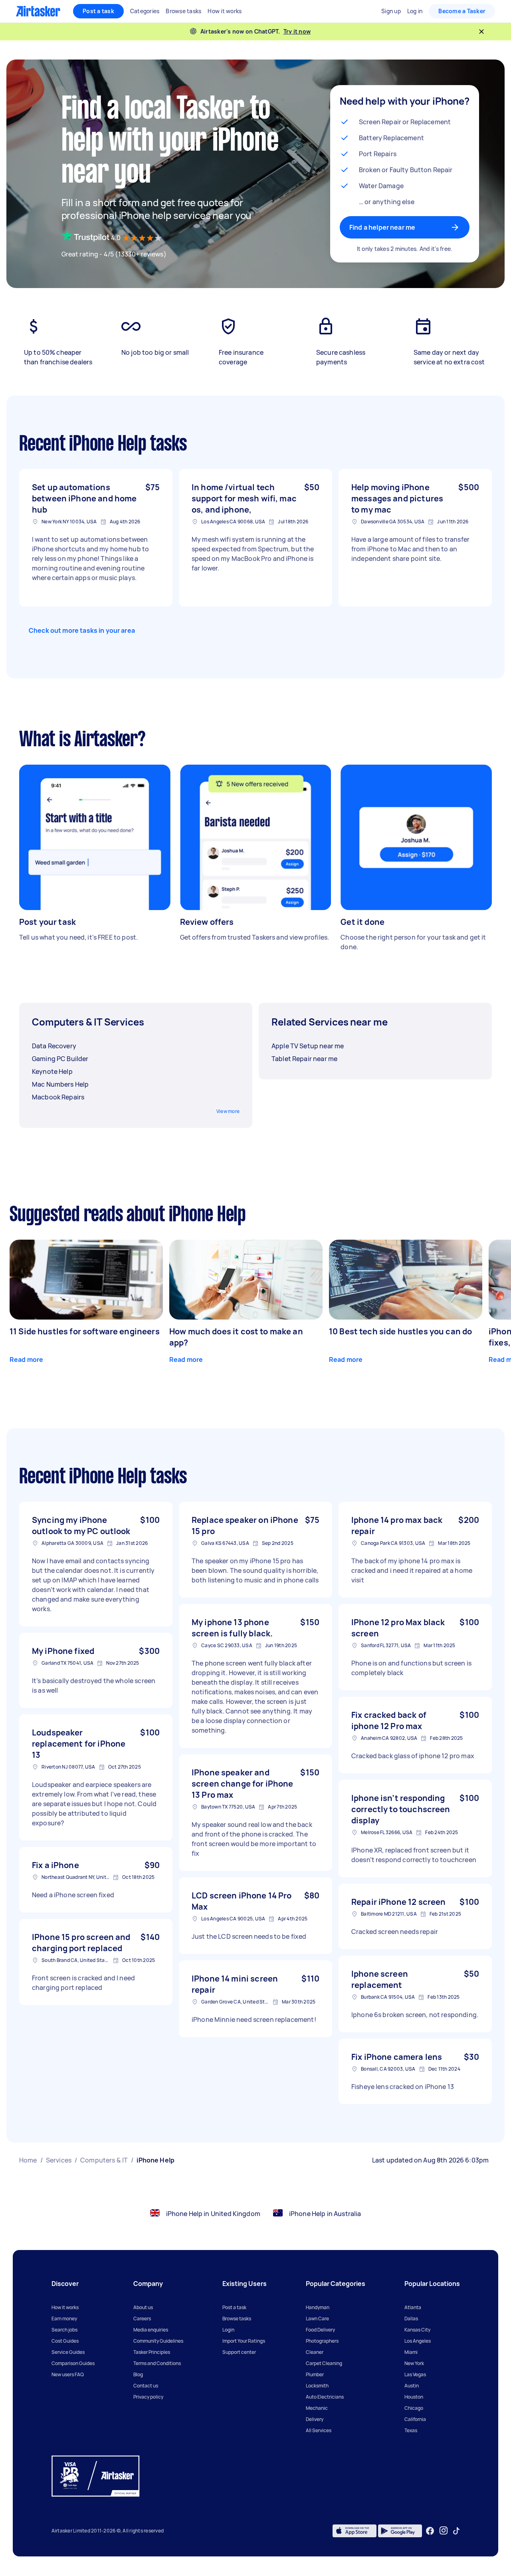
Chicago (414, 2408)
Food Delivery (320, 2330)
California (415, 2419)
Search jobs (64, 2330)
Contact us (146, 2386)
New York (414, 2363)
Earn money (64, 2319)
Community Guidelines (158, 2341)
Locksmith (317, 2386)
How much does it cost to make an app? (236, 1337)
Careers (142, 2319)
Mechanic (317, 2408)
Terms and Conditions (157, 2363)
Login (228, 2330)
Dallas (411, 2319)
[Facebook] (430, 2531)
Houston (414, 2397)
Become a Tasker (462, 11)
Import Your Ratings (244, 2341)
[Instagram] (444, 2531)
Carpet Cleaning (324, 2363)
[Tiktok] (456, 2531)
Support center (239, 2352)
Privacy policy (148, 2397)
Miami (411, 2352)
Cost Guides (65, 2341)
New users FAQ (68, 2374)
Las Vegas (415, 2374)
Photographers (322, 2341)
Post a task (98, 11)
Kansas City (417, 2330)
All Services (319, 2430)
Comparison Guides (73, 2363)
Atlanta (413, 2307)
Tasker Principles (152, 2352)
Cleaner (315, 2352)
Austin (412, 2386)
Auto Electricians (325, 2397)
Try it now (297, 31)
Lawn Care (317, 2319)
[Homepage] (38, 11)
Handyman (318, 2307)
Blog (138, 2374)
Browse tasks (237, 2319)
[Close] (481, 32)
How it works (65, 2307)
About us (143, 2307)
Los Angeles (418, 2341)
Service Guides (68, 2352)
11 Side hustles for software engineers (85, 1331)
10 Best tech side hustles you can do (400, 1331)
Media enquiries (151, 2330)
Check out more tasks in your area (82, 630)
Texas (411, 2430)
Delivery (315, 2419)
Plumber (315, 2374)
